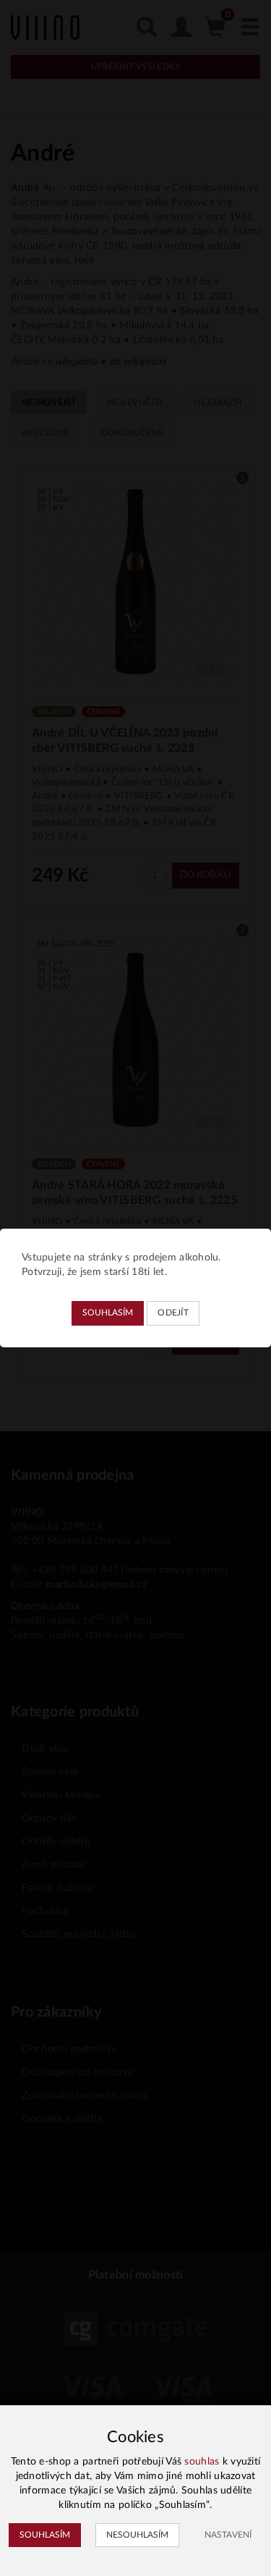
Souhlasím (108, 1313)
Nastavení (228, 2535)
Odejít (173, 1313)
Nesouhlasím (137, 2535)
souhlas (202, 2462)
